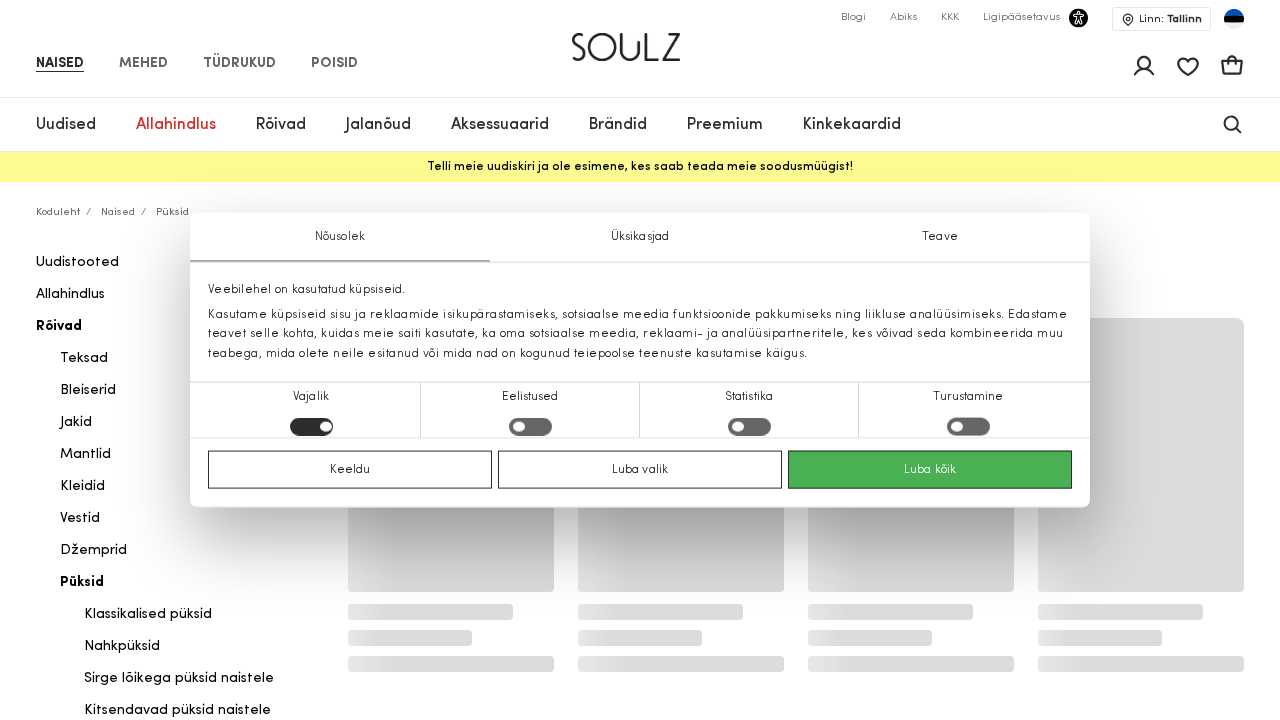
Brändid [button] (618, 125)
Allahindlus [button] (176, 125)
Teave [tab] (940, 237)
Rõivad (59, 326)
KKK (950, 17)
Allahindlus (70, 294)
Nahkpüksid (122, 646)
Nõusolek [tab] (340, 237)
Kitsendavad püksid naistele (177, 710)
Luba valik (640, 469)
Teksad (84, 358)
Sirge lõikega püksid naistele (179, 678)
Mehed (143, 64)
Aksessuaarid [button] (500, 125)
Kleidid (82, 486)
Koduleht (58, 212)
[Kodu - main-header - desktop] (640, 38)
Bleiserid (88, 390)
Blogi (853, 17)
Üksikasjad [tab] (640, 237)
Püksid (82, 582)
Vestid (80, 518)
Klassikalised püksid (148, 614)
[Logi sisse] (1144, 66)
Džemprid (93, 550)
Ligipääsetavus (1021, 17)
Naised (60, 64)
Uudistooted (77, 262)
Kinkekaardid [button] (852, 125)
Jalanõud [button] (378, 125)
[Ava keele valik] (1234, 19)
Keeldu (350, 469)
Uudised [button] (66, 125)
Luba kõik (930, 469)
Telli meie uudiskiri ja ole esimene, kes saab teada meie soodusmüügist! (640, 167)
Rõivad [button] (281, 125)
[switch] (530, 426)
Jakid (76, 422)
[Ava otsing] (1232, 124)
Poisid (334, 64)
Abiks (903, 17)
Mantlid (85, 454)
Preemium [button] (725, 125)
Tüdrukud (239, 64)
